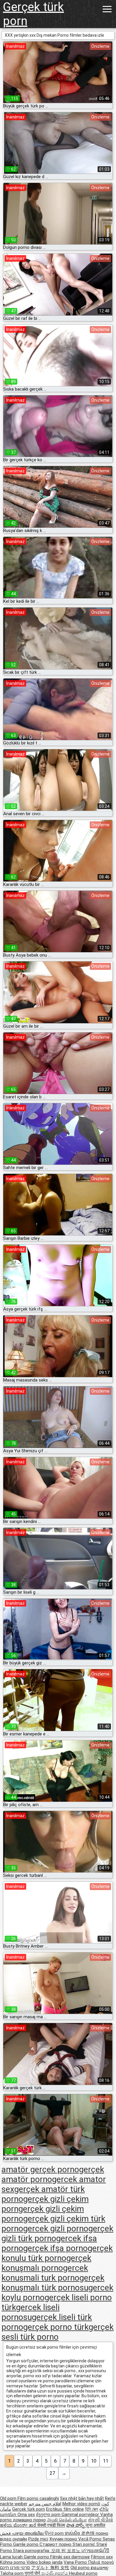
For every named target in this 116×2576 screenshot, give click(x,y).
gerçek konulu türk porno (57, 2253)
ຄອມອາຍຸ (99, 2568)
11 (106, 2461)
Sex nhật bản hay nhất (82, 2498)
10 (94, 2461)
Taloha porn (12, 2573)
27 (52, 2473)
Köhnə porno (13, 2562)
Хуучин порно (64, 2539)
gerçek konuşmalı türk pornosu (53, 2283)
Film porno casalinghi (38, 2498)
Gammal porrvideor (81, 2515)
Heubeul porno (83, 2573)
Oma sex (26, 2515)
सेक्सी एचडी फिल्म (51, 2525)
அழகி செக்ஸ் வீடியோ (67, 2520)
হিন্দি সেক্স (92, 2509)
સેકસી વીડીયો (101, 2520)
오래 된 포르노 (66, 2551)
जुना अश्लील (95, 2525)
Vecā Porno (90, 2539)
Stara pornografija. (32, 2551)
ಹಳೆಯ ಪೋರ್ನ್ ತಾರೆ (19, 2525)
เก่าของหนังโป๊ (95, 2551)
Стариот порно (56, 2544)
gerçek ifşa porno (55, 2248)
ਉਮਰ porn (55, 2533)
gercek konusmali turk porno (45, 2273)
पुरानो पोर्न (33, 2573)
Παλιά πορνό (101, 2562)
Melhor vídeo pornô (81, 2504)
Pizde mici (38, 2539)
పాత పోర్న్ (76, 2525)
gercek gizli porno (56, 2229)
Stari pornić (84, 2544)
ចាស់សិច (73, 2533)
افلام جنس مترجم (45, 2504)
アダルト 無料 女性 (50, 2568)
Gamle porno (26, 2544)
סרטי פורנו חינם (15, 2568)
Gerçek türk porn (33, 14)
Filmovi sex (102, 2557)
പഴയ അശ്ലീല (28, 2533)
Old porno (81, 2568)
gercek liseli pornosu (30, 2312)
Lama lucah (12, 2557)
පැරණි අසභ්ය (55, 2573)
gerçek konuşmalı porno (46, 2263)
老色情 (88, 2533)
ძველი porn (49, 2515)
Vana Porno (76, 2562)
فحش (6, 2533)
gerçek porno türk (56, 2327)
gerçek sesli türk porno (58, 2332)
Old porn (9, 2498)
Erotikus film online (65, 2509)
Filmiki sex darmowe (70, 2557)
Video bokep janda (44, 2562)
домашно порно (29, 2520)
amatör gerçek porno (40, 2169)
